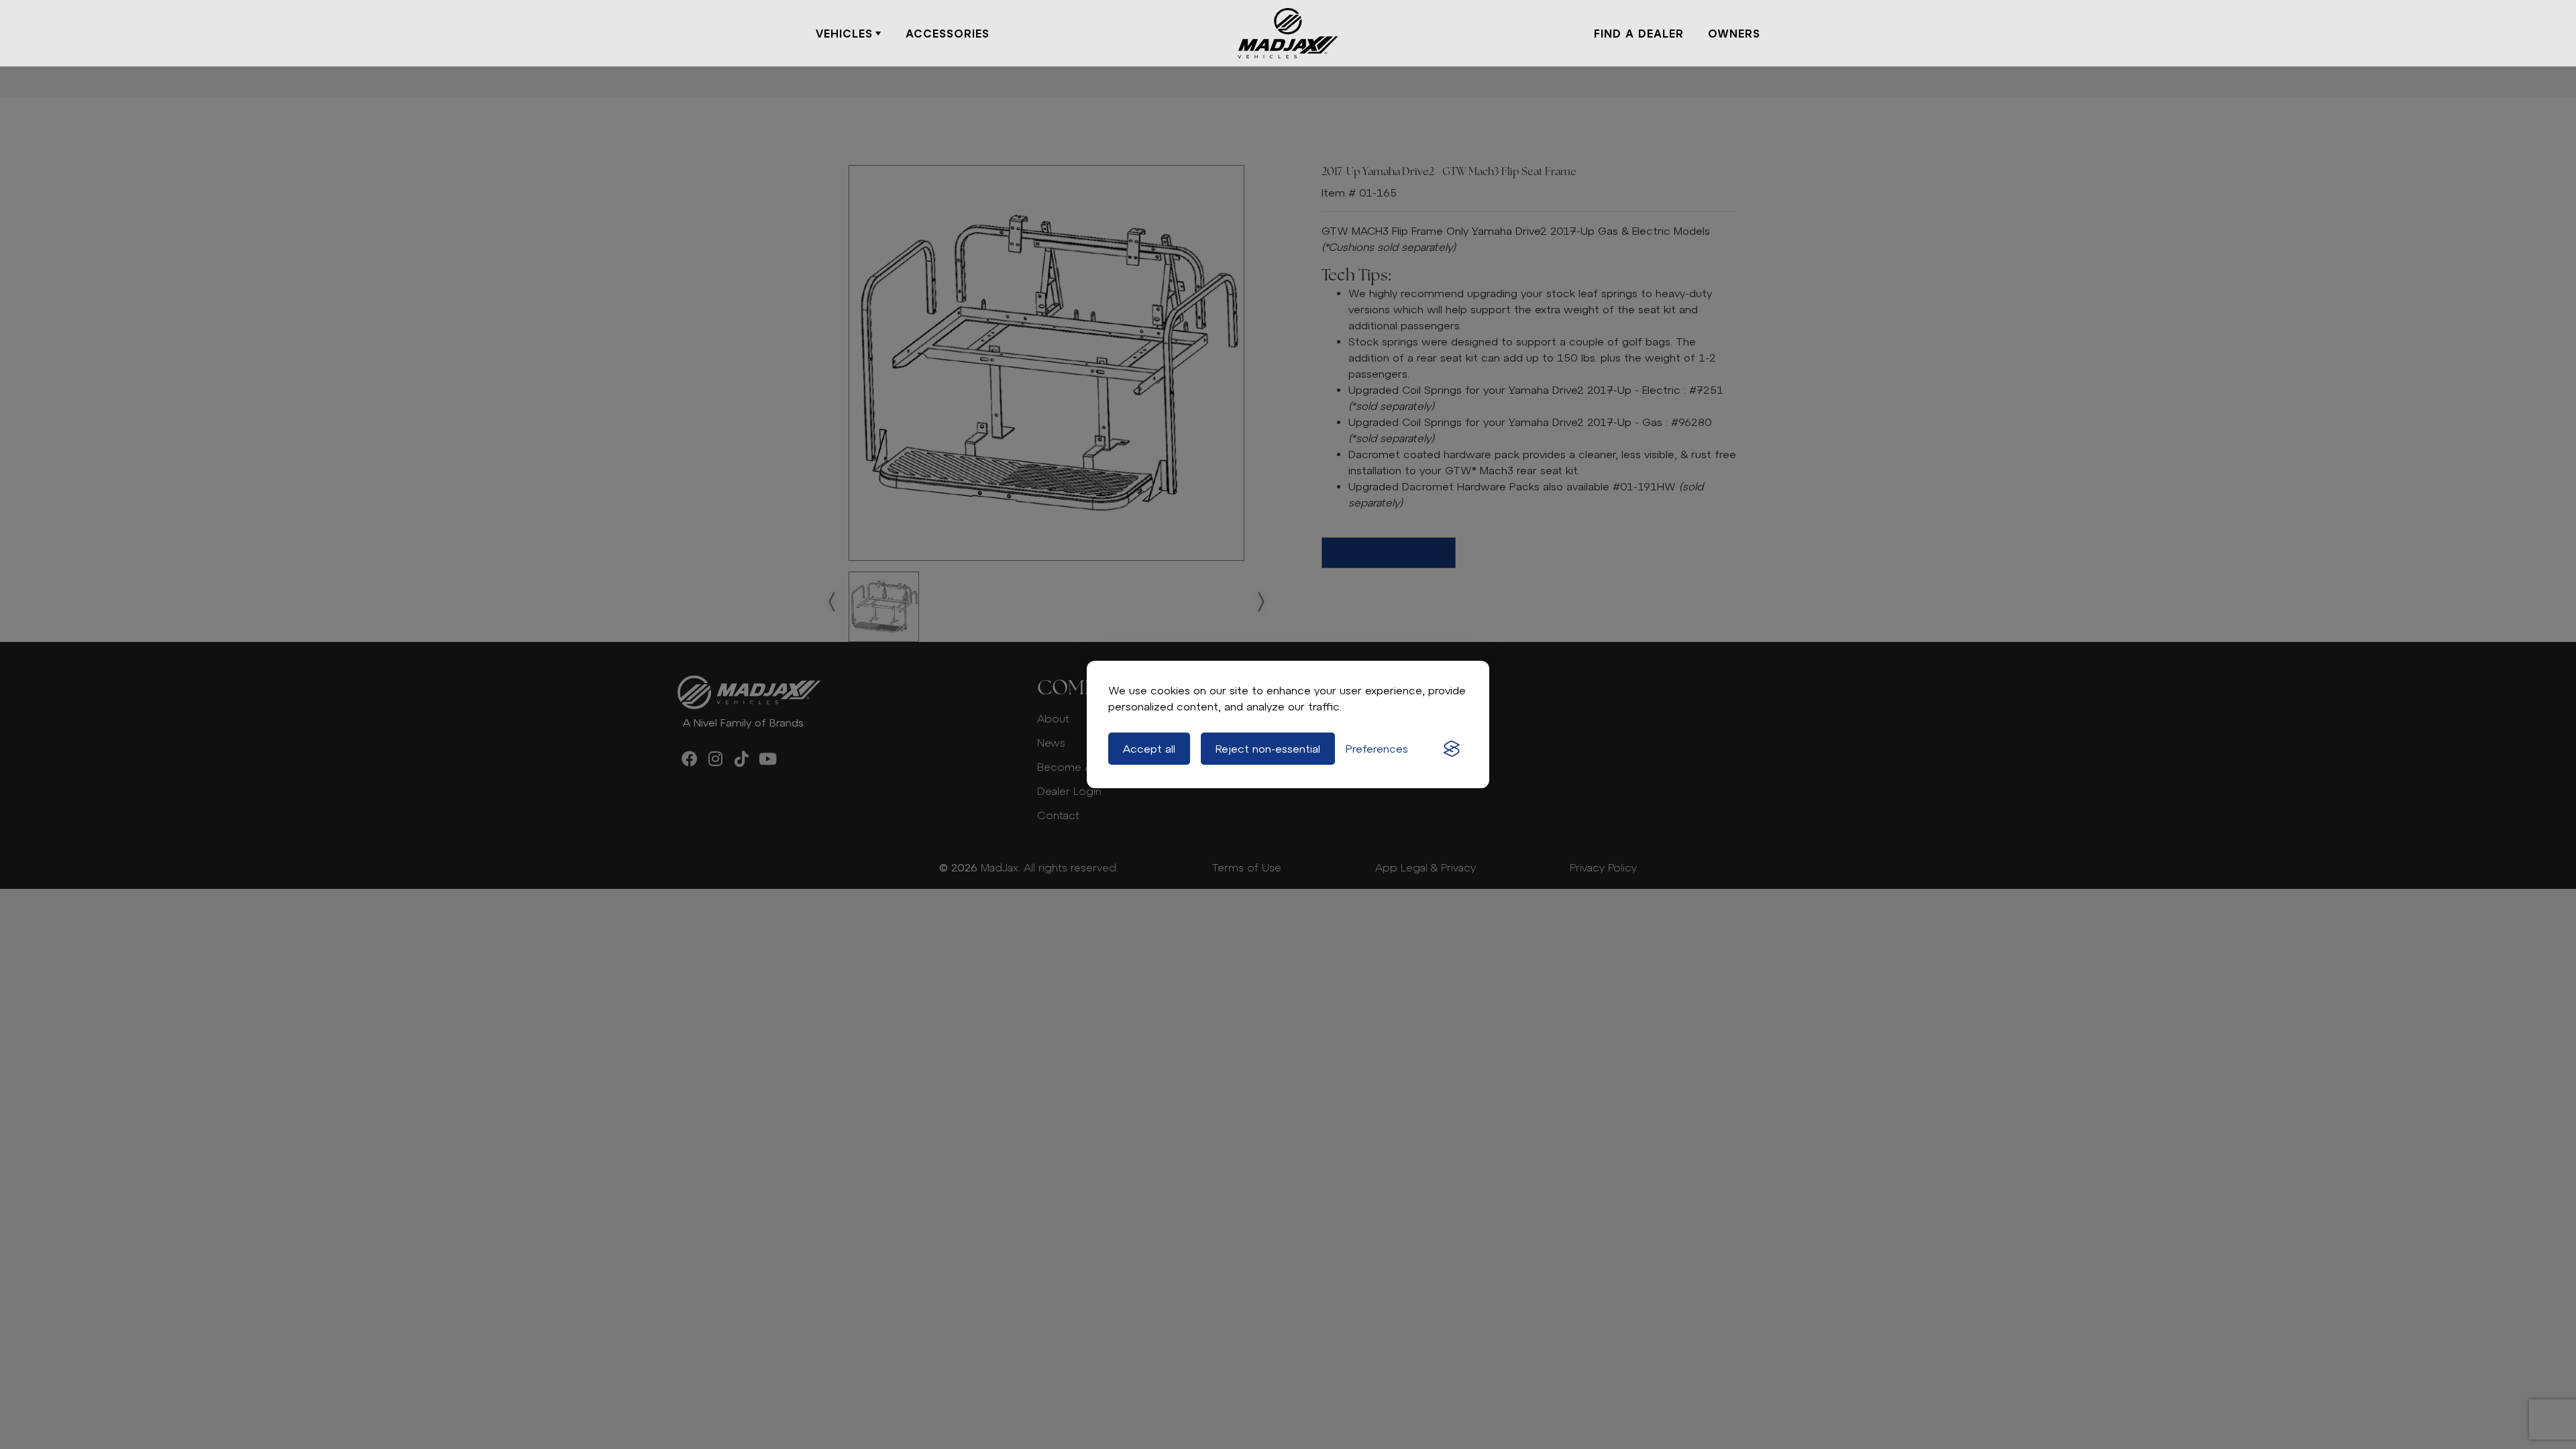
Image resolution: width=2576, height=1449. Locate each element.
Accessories (948, 34)
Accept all (1149, 749)
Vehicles (844, 34)
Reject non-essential (1268, 749)
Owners (1734, 34)
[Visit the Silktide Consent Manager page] (1452, 749)
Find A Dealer (1639, 34)
